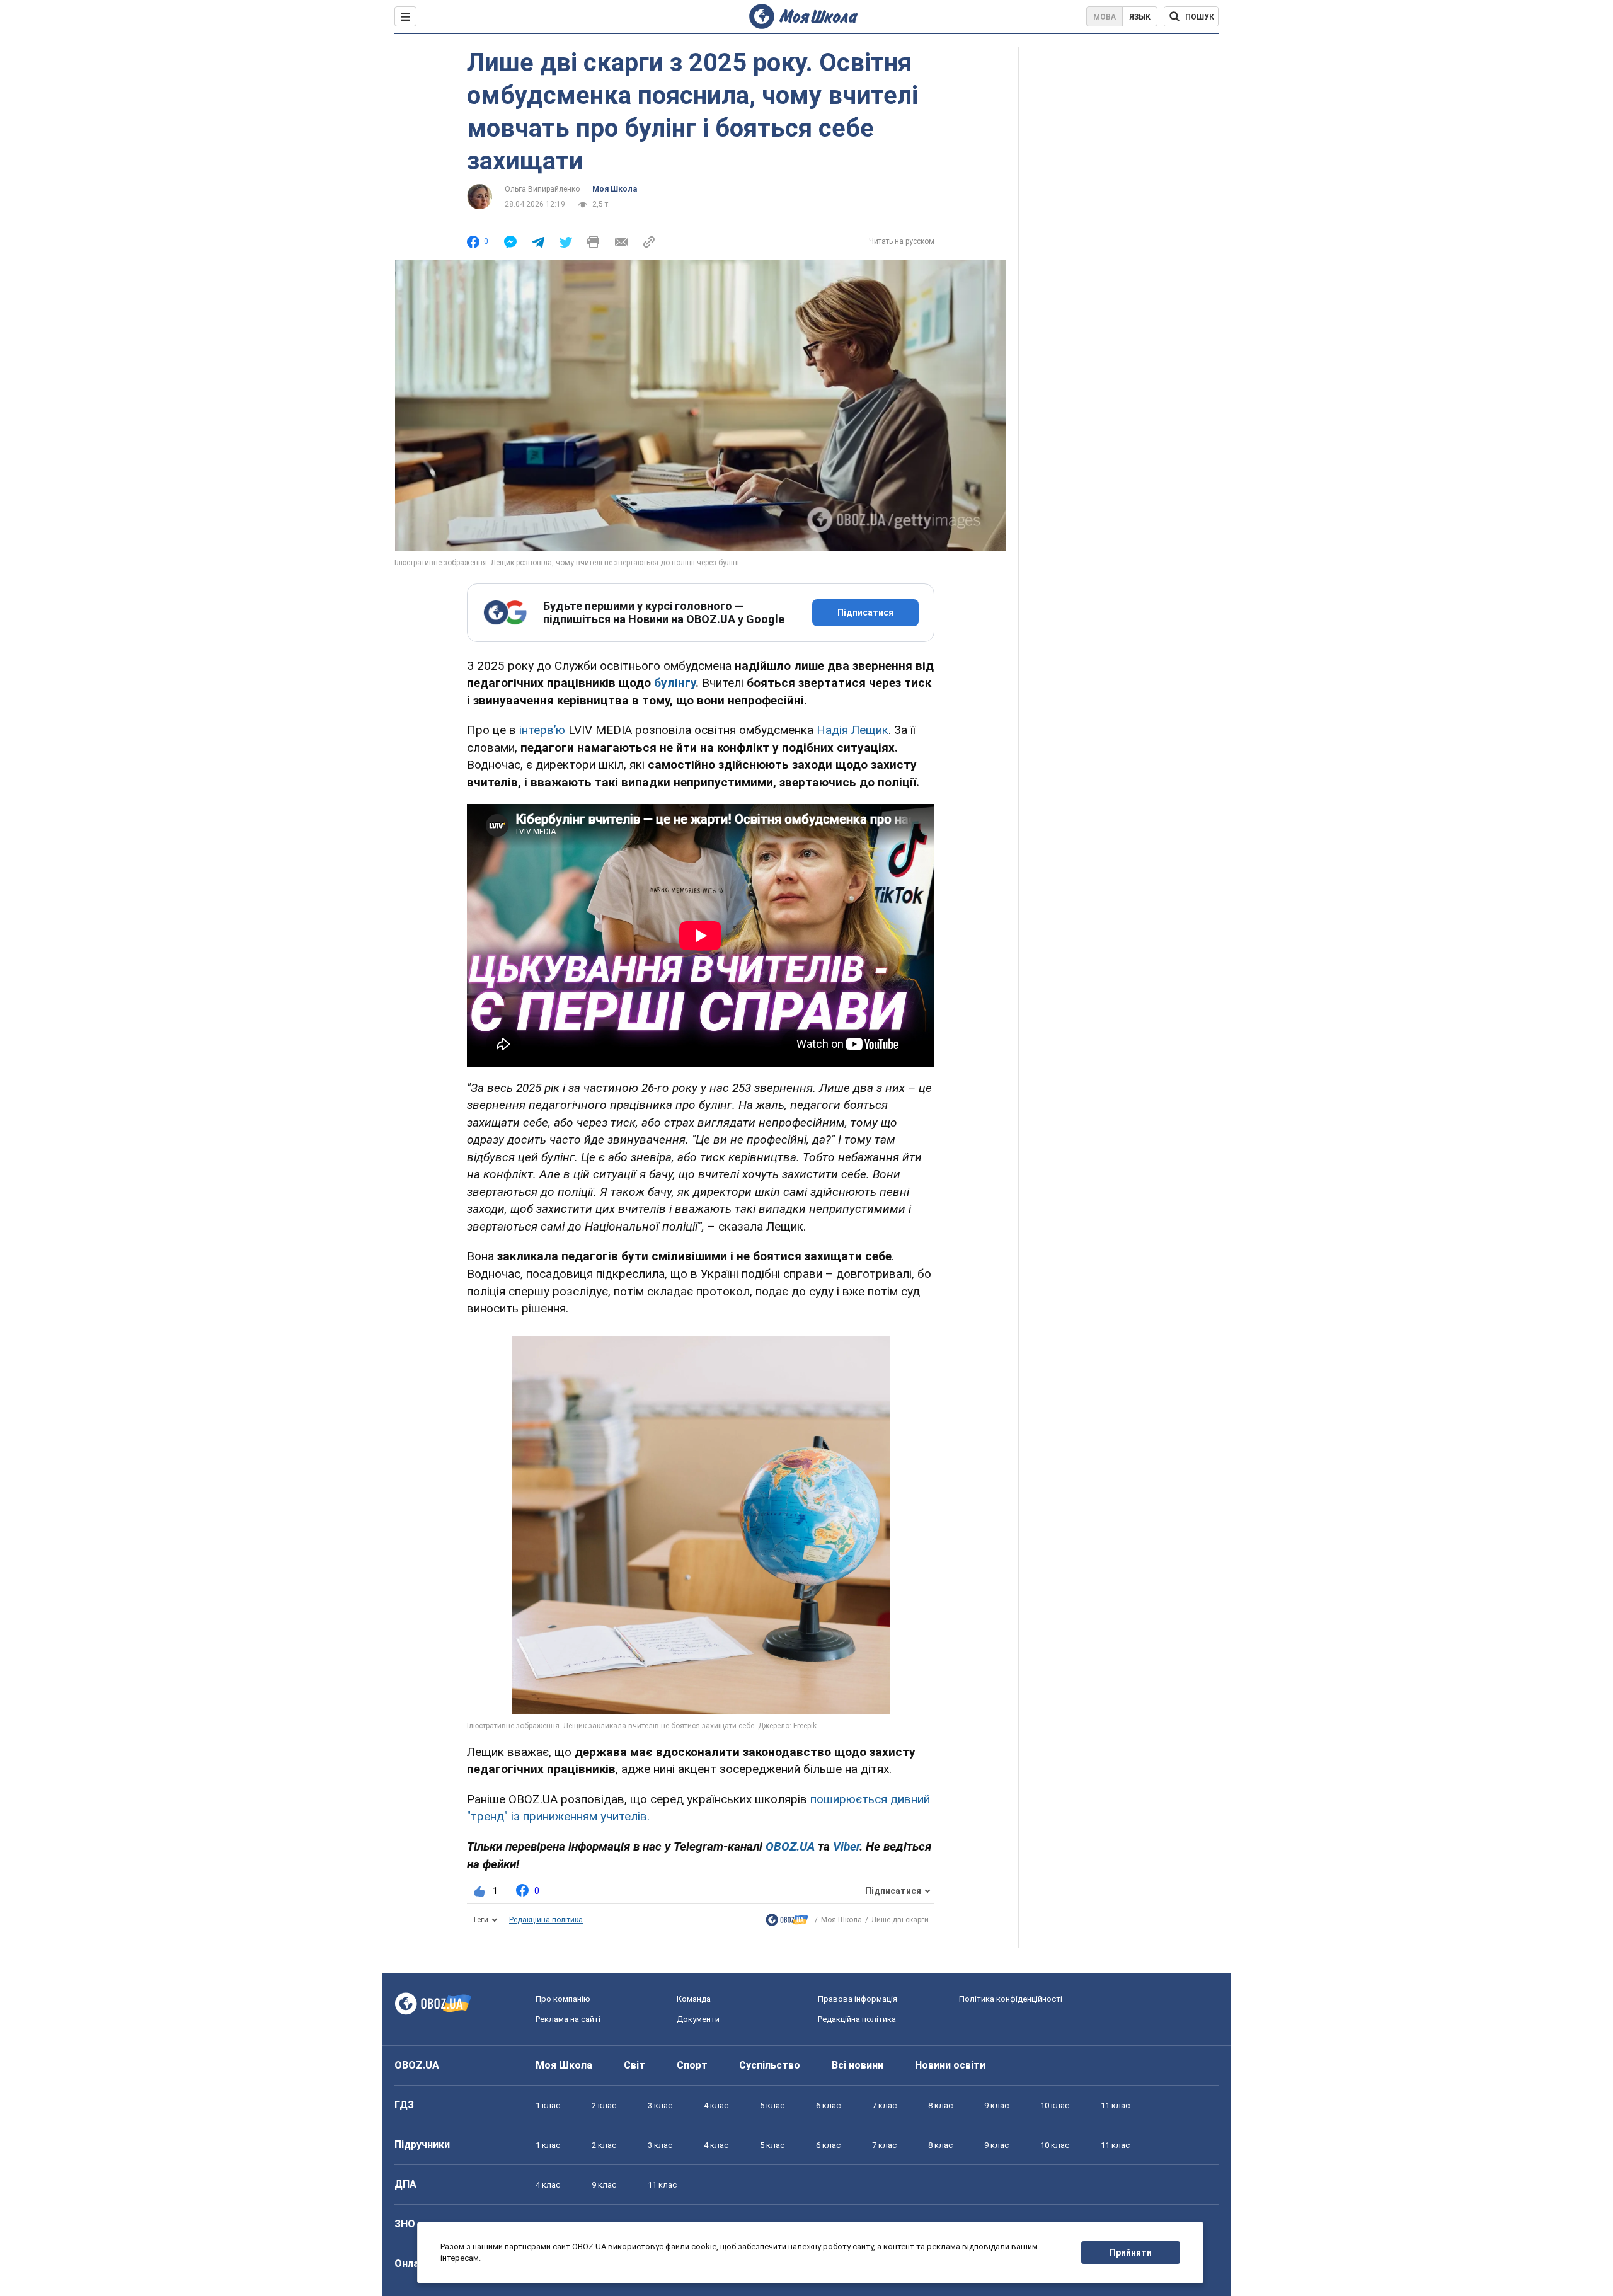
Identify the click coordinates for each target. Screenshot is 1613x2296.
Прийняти (1131, 2253)
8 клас (940, 2105)
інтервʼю (542, 730)
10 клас (1055, 2105)
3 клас (660, 2105)
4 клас (716, 2105)
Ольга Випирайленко (542, 189)
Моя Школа (615, 189)
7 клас (884, 2105)
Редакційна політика (546, 1920)
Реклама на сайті (568, 2019)
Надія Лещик (852, 730)
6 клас (828, 2105)
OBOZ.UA (417, 2065)
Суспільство (770, 2065)
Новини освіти (950, 2065)
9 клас (996, 2105)
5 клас (772, 2105)
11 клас (1115, 2105)
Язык (1140, 17)
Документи (698, 2019)
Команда (694, 1999)
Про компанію (563, 1999)
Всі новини (858, 2065)
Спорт (692, 2065)
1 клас (548, 2105)
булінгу (675, 683)
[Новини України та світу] (787, 1923)
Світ (634, 2065)
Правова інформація (858, 1999)
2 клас (604, 2105)
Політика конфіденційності (1011, 1999)
